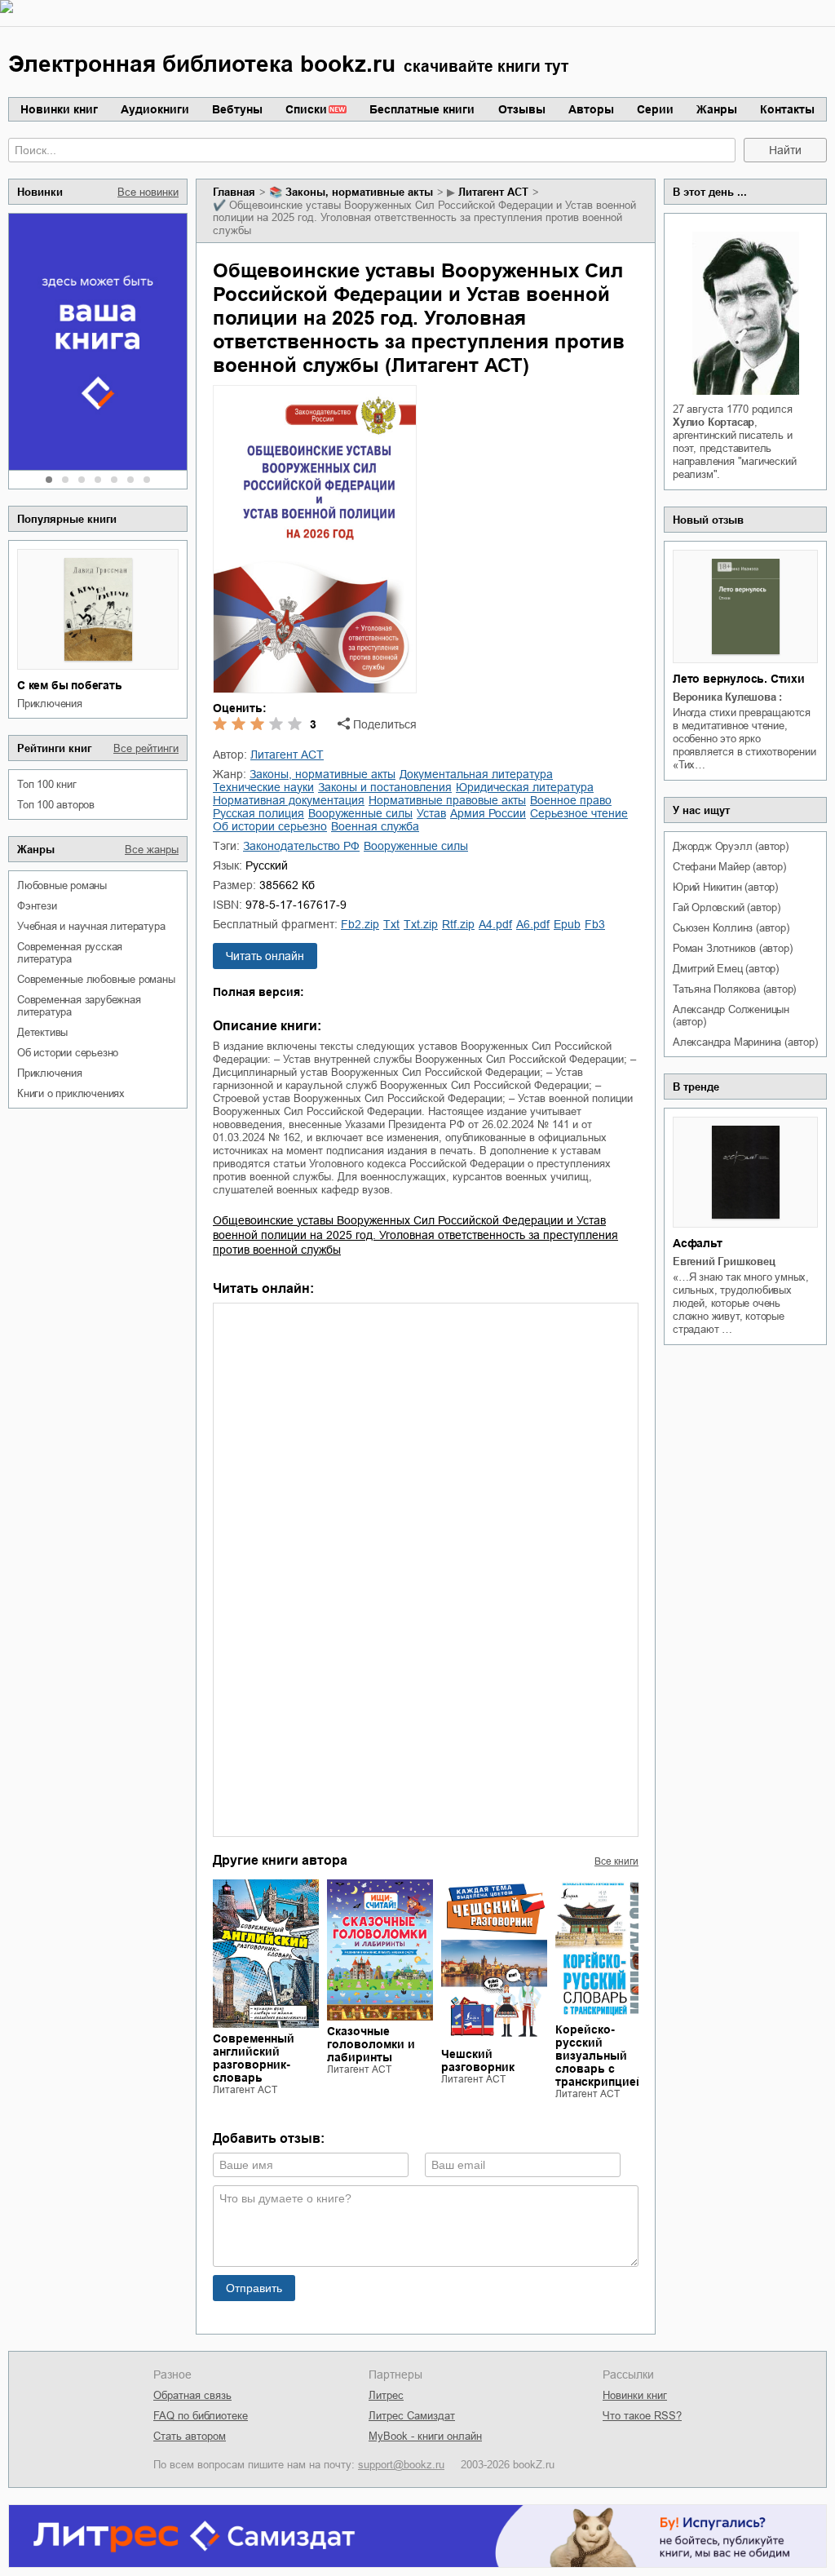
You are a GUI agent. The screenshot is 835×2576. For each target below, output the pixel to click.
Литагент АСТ (493, 192)
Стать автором (190, 2436)
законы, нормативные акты (359, 192)
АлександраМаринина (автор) (745, 1042)
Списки (306, 109)
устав (431, 813)
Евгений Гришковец (724, 1261)
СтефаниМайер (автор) (729, 867)
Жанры (717, 109)
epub (567, 924)
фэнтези (37, 906)
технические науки (263, 787)
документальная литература (476, 774)
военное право (571, 800)
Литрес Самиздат (412, 2416)
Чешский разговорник (478, 2060)
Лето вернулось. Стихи (739, 679)
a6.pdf (533, 924)
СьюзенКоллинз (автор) (731, 928)
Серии (655, 109)
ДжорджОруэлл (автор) (731, 846)
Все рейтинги (146, 748)
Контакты (787, 109)
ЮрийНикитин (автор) (725, 887)
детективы (42, 1032)
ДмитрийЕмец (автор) (726, 969)
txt (391, 924)
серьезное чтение (579, 813)
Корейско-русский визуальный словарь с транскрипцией (599, 2056)
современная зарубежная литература (79, 1006)
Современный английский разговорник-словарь (254, 2058)
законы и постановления (385, 787)
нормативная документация (289, 800)
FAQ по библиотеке (201, 2416)
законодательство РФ (301, 846)
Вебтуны (237, 109)
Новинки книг (59, 109)
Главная (234, 192)
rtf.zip (458, 924)
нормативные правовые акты (447, 800)
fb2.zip (360, 924)
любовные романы (62, 885)
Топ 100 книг (47, 784)
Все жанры (152, 850)
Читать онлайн (265, 956)
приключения (50, 704)
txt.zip (421, 924)
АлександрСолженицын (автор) (731, 1016)
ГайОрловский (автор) (727, 907)
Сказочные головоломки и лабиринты (371, 2044)
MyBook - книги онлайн (425, 2436)
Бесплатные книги (422, 109)
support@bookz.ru (401, 2465)
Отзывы (522, 109)
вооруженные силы (360, 813)
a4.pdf (495, 924)
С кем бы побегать (70, 685)
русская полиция (258, 813)
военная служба (375, 826)
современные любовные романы (96, 979)
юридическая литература (525, 787)
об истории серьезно (68, 1053)
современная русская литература (70, 953)
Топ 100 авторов (56, 805)
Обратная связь (192, 2395)
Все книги (616, 1861)
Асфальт (698, 1243)
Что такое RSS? (642, 2416)
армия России (488, 813)
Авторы (591, 109)
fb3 (595, 924)
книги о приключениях (71, 1093)
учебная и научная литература (91, 926)
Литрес (386, 2395)
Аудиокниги (155, 109)
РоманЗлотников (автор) (732, 948)
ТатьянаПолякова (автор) (734, 989)
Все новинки (148, 192)
